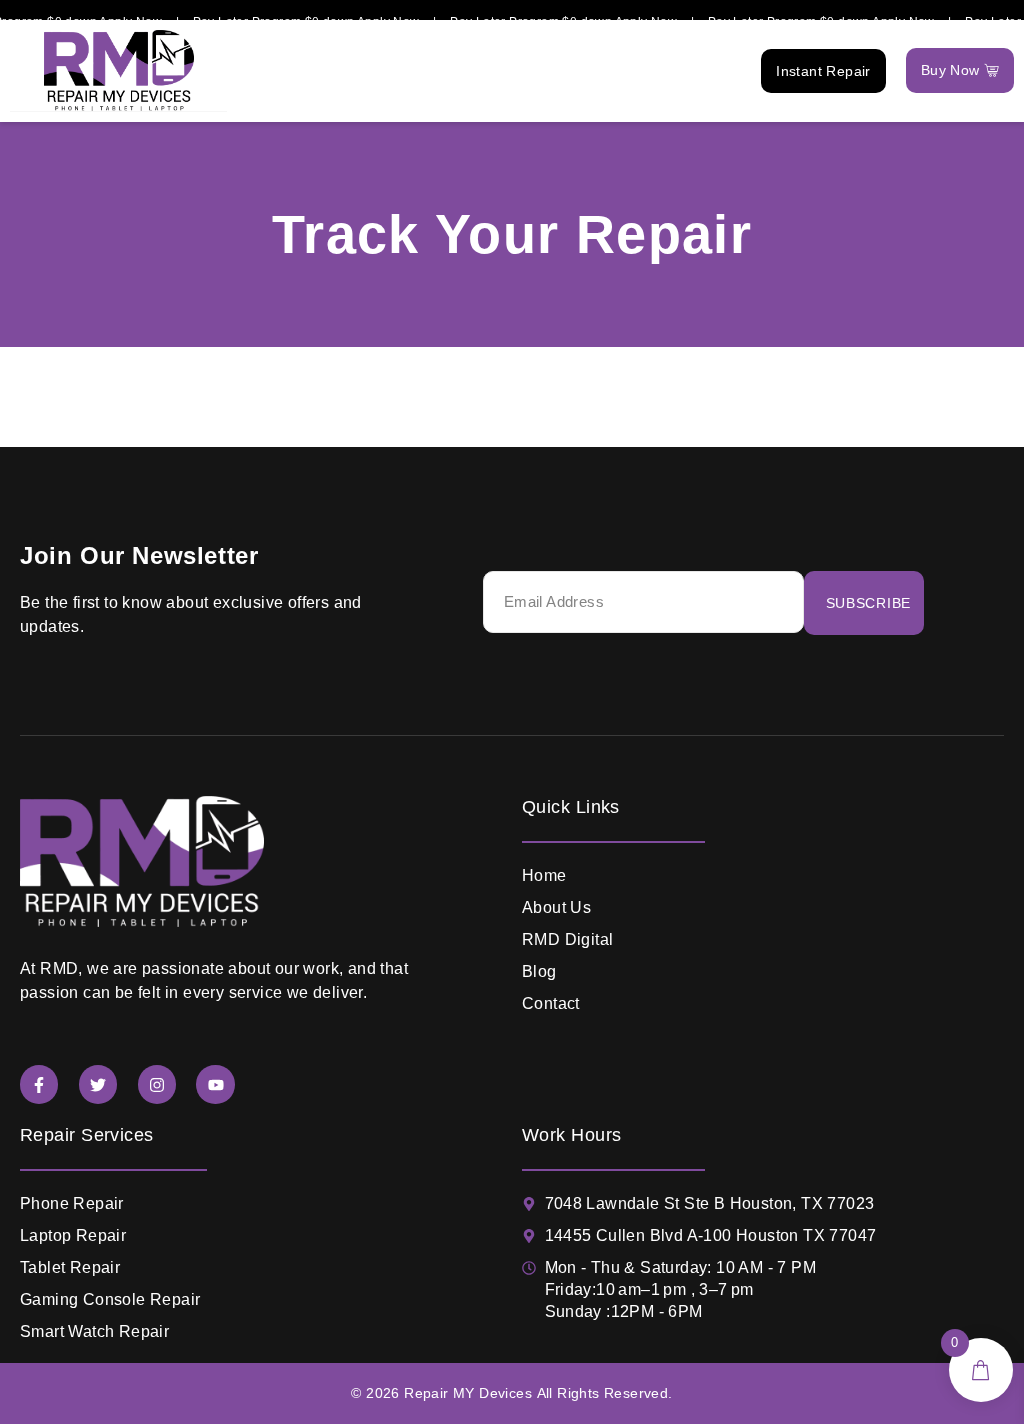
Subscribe (868, 603)
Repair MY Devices (468, 1393)
